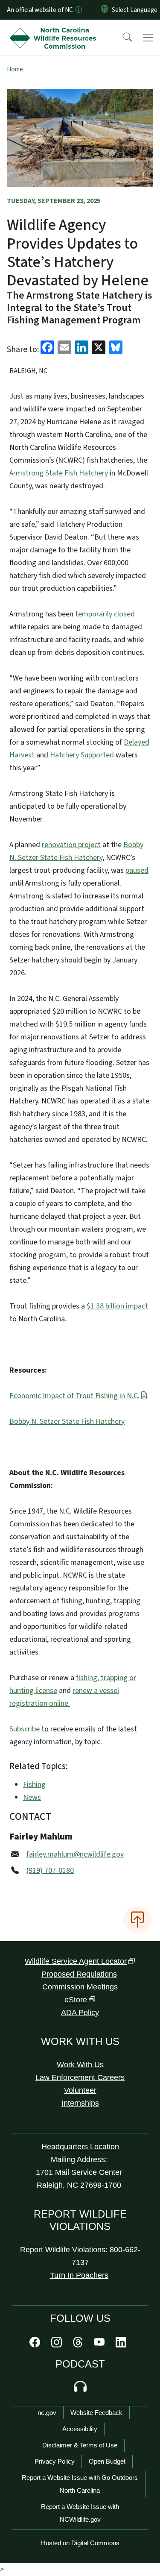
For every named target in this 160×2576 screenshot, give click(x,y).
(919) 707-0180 (50, 1870)
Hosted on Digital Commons (80, 2543)
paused (137, 870)
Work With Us (80, 2065)
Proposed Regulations (79, 1974)
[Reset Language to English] (105, 10)
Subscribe (25, 1729)
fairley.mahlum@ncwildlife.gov (75, 1854)
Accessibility (80, 2429)
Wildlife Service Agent (76, 1961)
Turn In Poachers (79, 2275)
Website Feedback (96, 2413)
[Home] (55, 29)
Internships (80, 2103)
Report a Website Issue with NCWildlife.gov (80, 2513)
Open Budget (107, 2461)
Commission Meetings (80, 1987)
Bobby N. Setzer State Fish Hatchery (67, 1421)
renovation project (71, 845)
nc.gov (47, 2413)
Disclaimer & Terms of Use (80, 2445)
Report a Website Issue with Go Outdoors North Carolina (80, 2484)
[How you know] (78, 10)
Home (15, 69)
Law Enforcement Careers (80, 2077)
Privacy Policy (55, 2461)
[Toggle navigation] (148, 38)
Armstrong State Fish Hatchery (59, 473)
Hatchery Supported (82, 755)
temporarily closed (105, 614)
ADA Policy (80, 2013)
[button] (122, 38)
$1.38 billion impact (117, 1306)
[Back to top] (137, 1919)
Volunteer (80, 2090)
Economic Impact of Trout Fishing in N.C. (74, 1396)
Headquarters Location (80, 2147)
